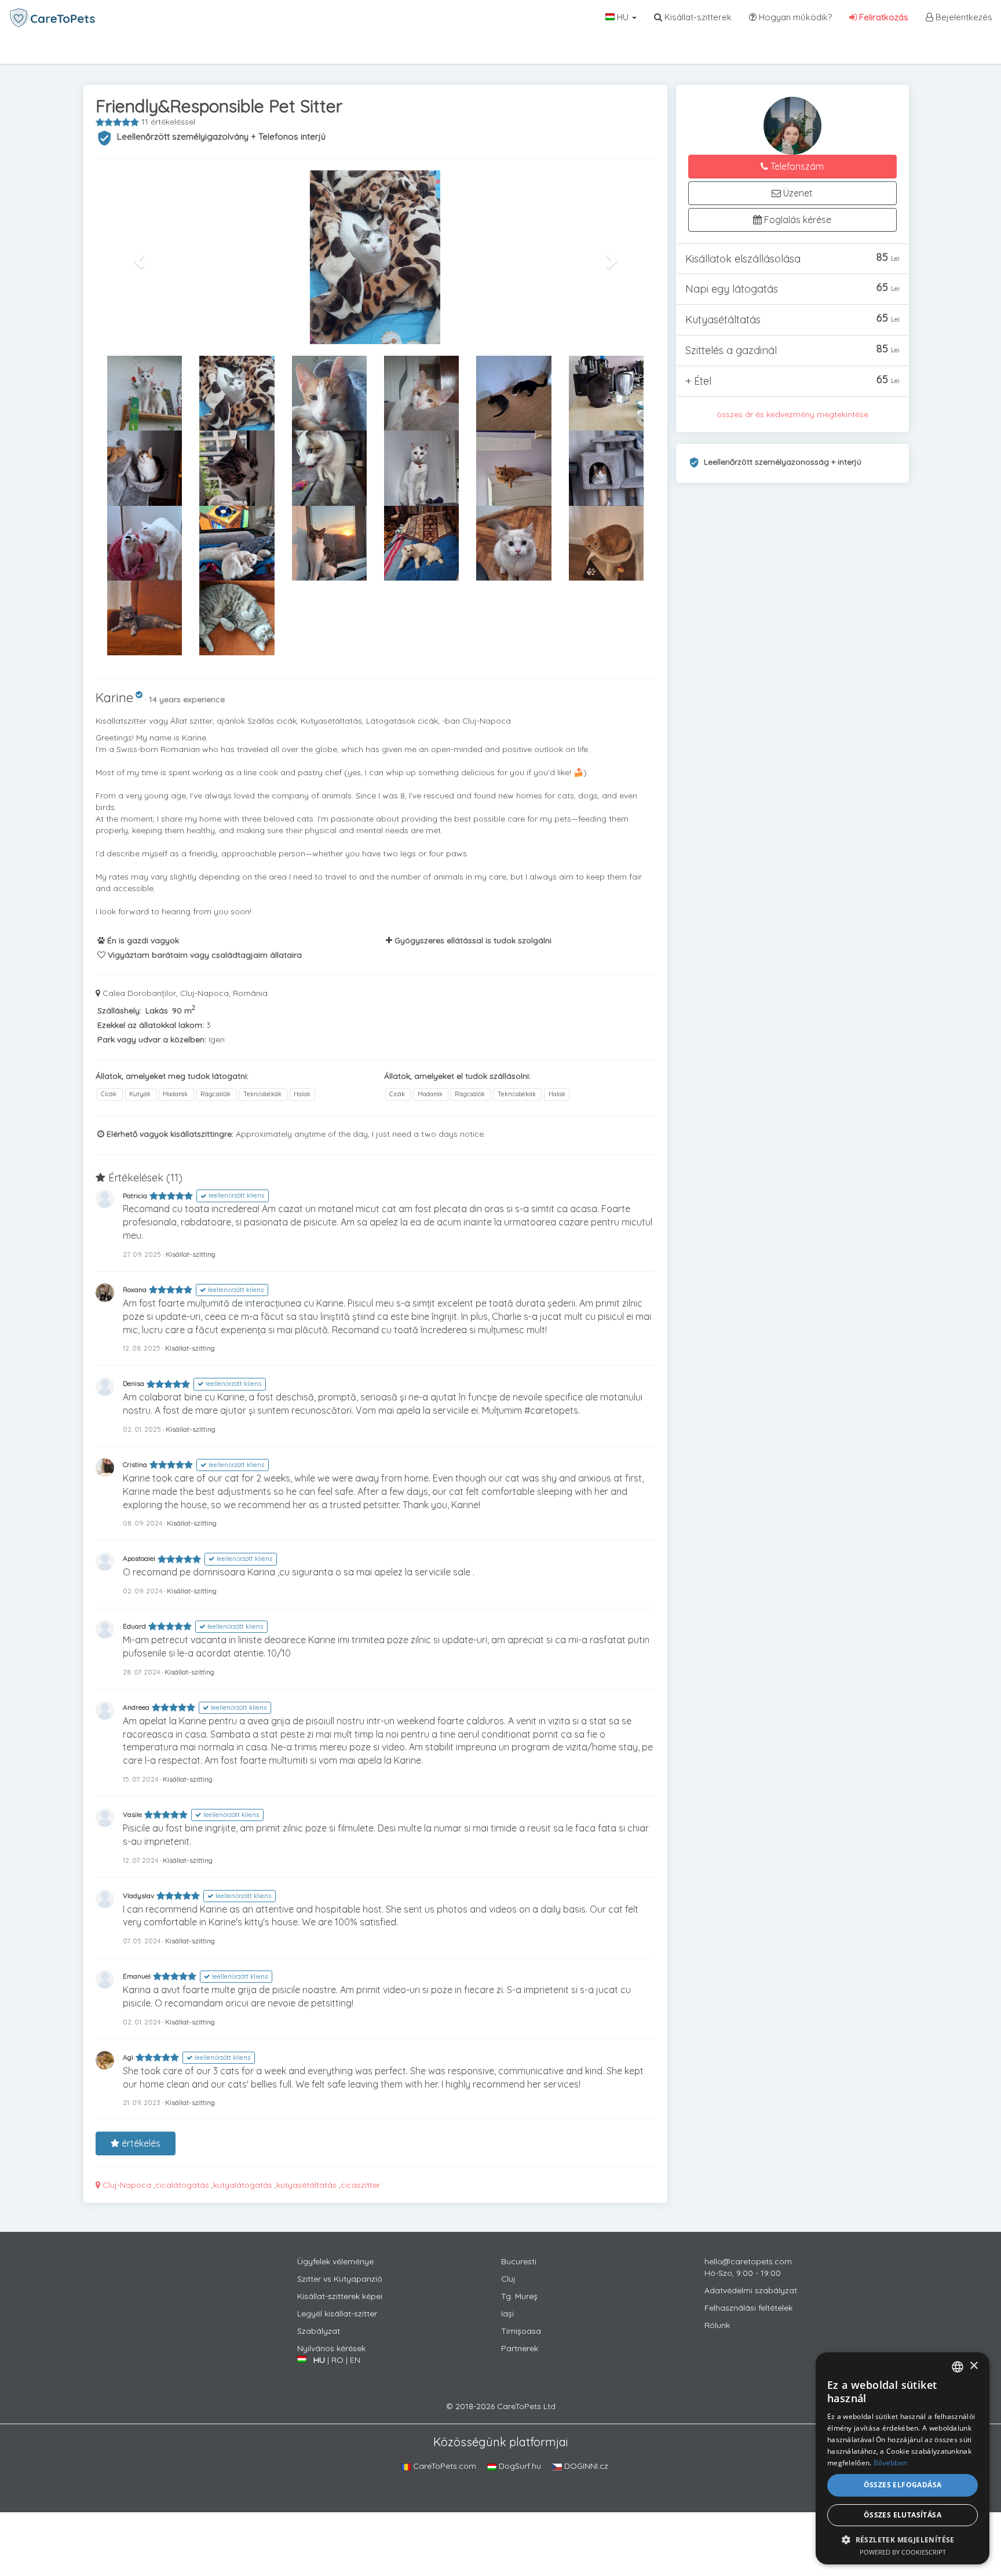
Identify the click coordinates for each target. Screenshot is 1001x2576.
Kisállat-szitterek (697, 17)
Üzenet (797, 193)
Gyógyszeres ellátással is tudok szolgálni (472, 940)
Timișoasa (521, 2331)
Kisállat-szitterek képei (340, 2296)
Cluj (508, 2279)
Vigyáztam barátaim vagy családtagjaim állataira (204, 955)
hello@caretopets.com (748, 2261)
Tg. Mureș (519, 2296)
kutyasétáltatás (306, 2185)
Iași (507, 2314)
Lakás (157, 1010)
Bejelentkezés (963, 17)
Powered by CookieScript (903, 2552)
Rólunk (717, 2325)
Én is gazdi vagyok (142, 940)
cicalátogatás (182, 2185)
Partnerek (520, 2348)
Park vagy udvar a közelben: (152, 1039)
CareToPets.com (443, 2466)
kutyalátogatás (243, 2185)
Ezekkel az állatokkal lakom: (151, 1025)
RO (337, 2360)
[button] (138, 257)
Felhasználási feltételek (748, 2308)
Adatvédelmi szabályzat (751, 2290)
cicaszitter (360, 2185)
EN (355, 2360)
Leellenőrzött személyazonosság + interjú (783, 462)
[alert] (903, 2458)
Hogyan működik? (794, 17)
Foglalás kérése (797, 220)
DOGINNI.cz (585, 2466)
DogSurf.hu (519, 2466)
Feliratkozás (883, 17)
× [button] (973, 2366)
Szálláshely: (119, 1010)
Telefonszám (796, 166)
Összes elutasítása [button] (903, 2515)
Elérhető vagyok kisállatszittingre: (169, 1134)
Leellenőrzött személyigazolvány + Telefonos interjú (221, 136)
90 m (184, 1010)
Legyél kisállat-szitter (337, 2314)
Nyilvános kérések (331, 2348)
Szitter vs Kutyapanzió (340, 2279)
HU (623, 17)
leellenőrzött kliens (235, 1196)
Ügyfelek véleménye (335, 2261)
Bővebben (890, 2463)
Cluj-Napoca (126, 2185)
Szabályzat (319, 2331)
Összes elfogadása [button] (903, 2485)
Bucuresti (519, 2261)
